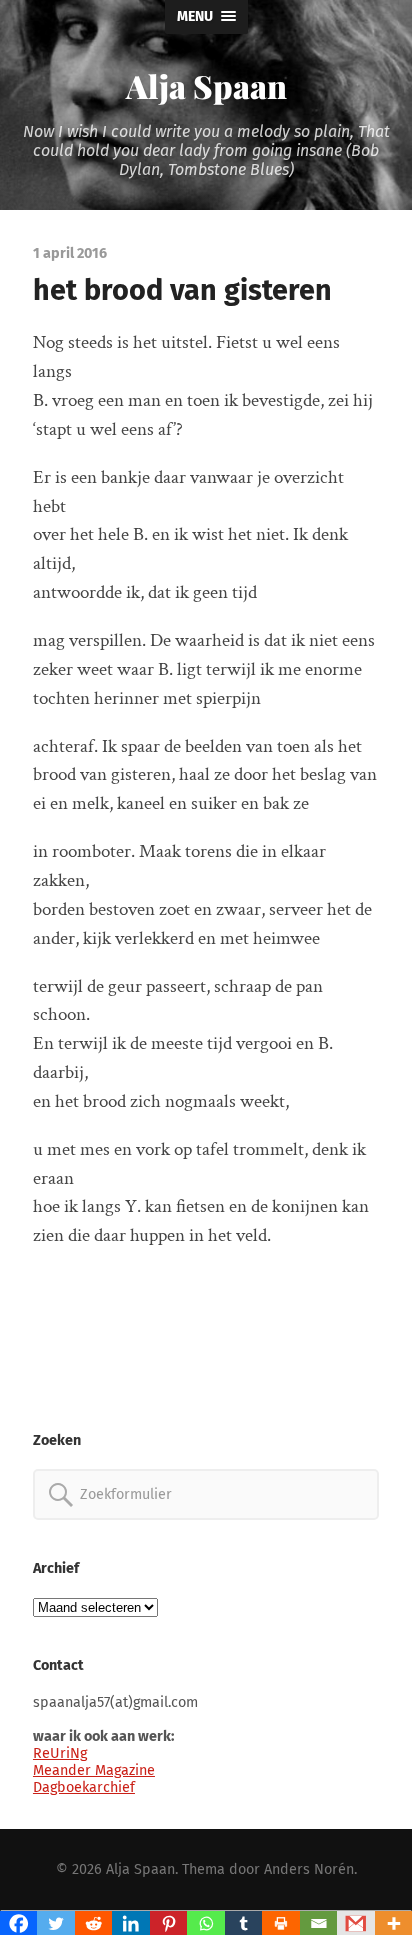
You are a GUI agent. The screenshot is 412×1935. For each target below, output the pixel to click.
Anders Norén (309, 1869)
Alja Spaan (206, 85)
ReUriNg (60, 1753)
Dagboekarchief (84, 1787)
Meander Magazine (94, 1770)
